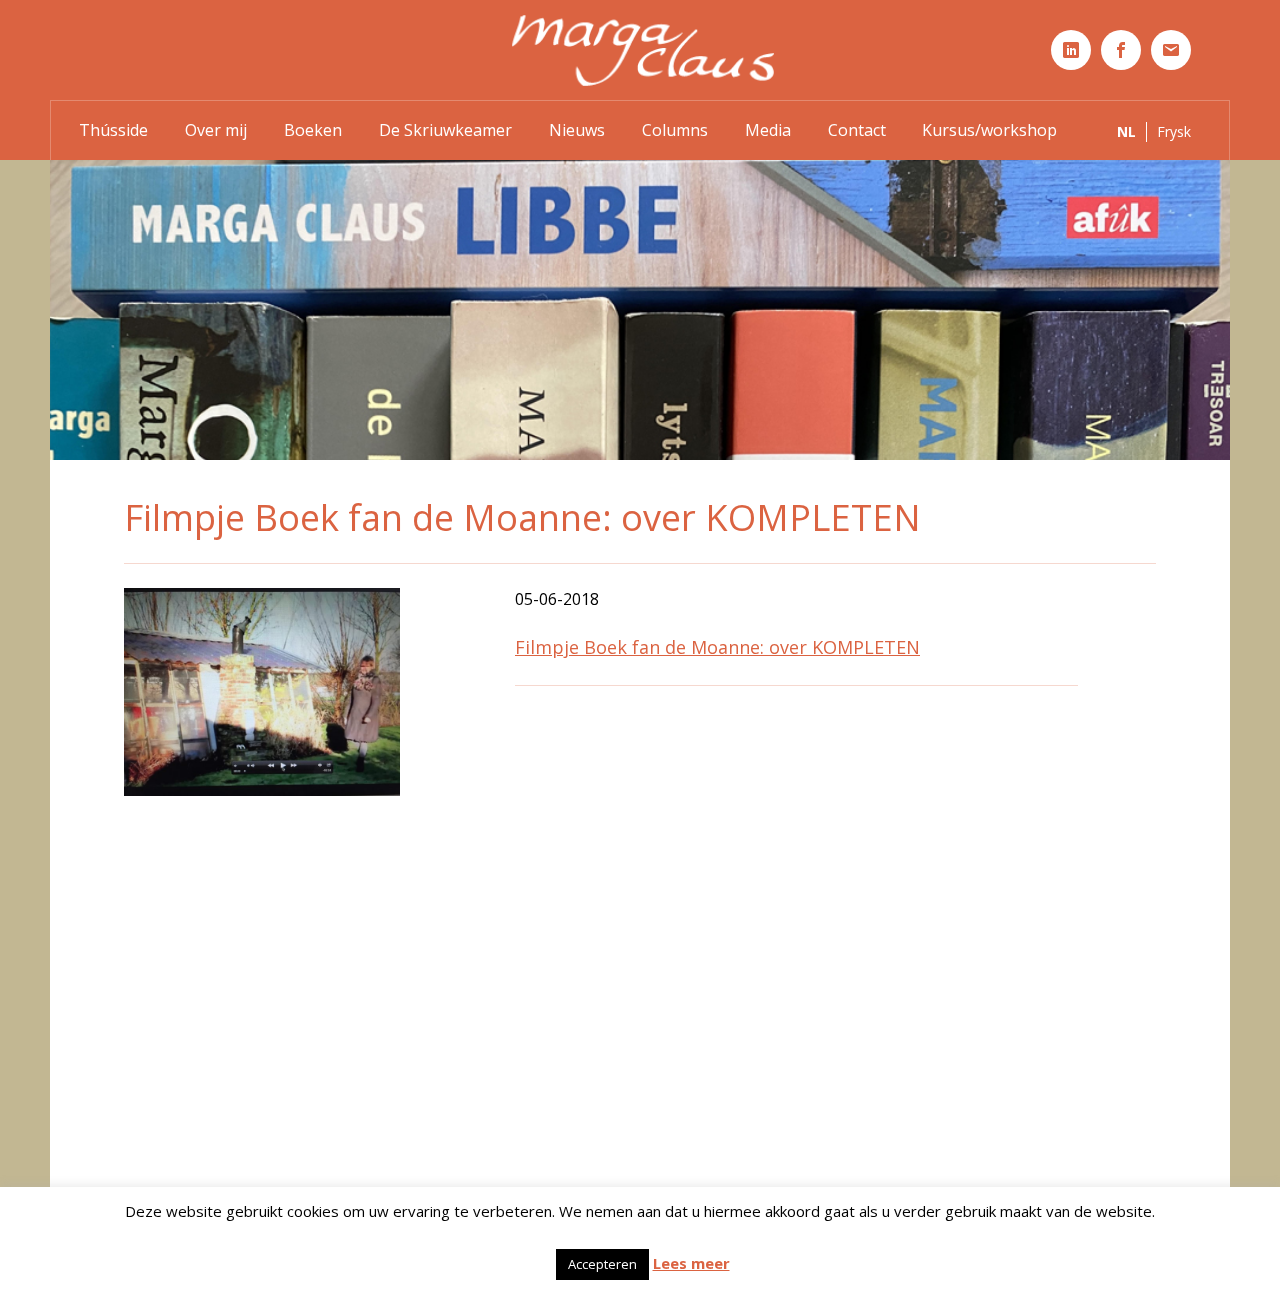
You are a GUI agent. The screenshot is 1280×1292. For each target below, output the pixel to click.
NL (1126, 131)
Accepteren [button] (602, 1264)
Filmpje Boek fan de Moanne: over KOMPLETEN (717, 647)
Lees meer (691, 1263)
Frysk (1174, 131)
